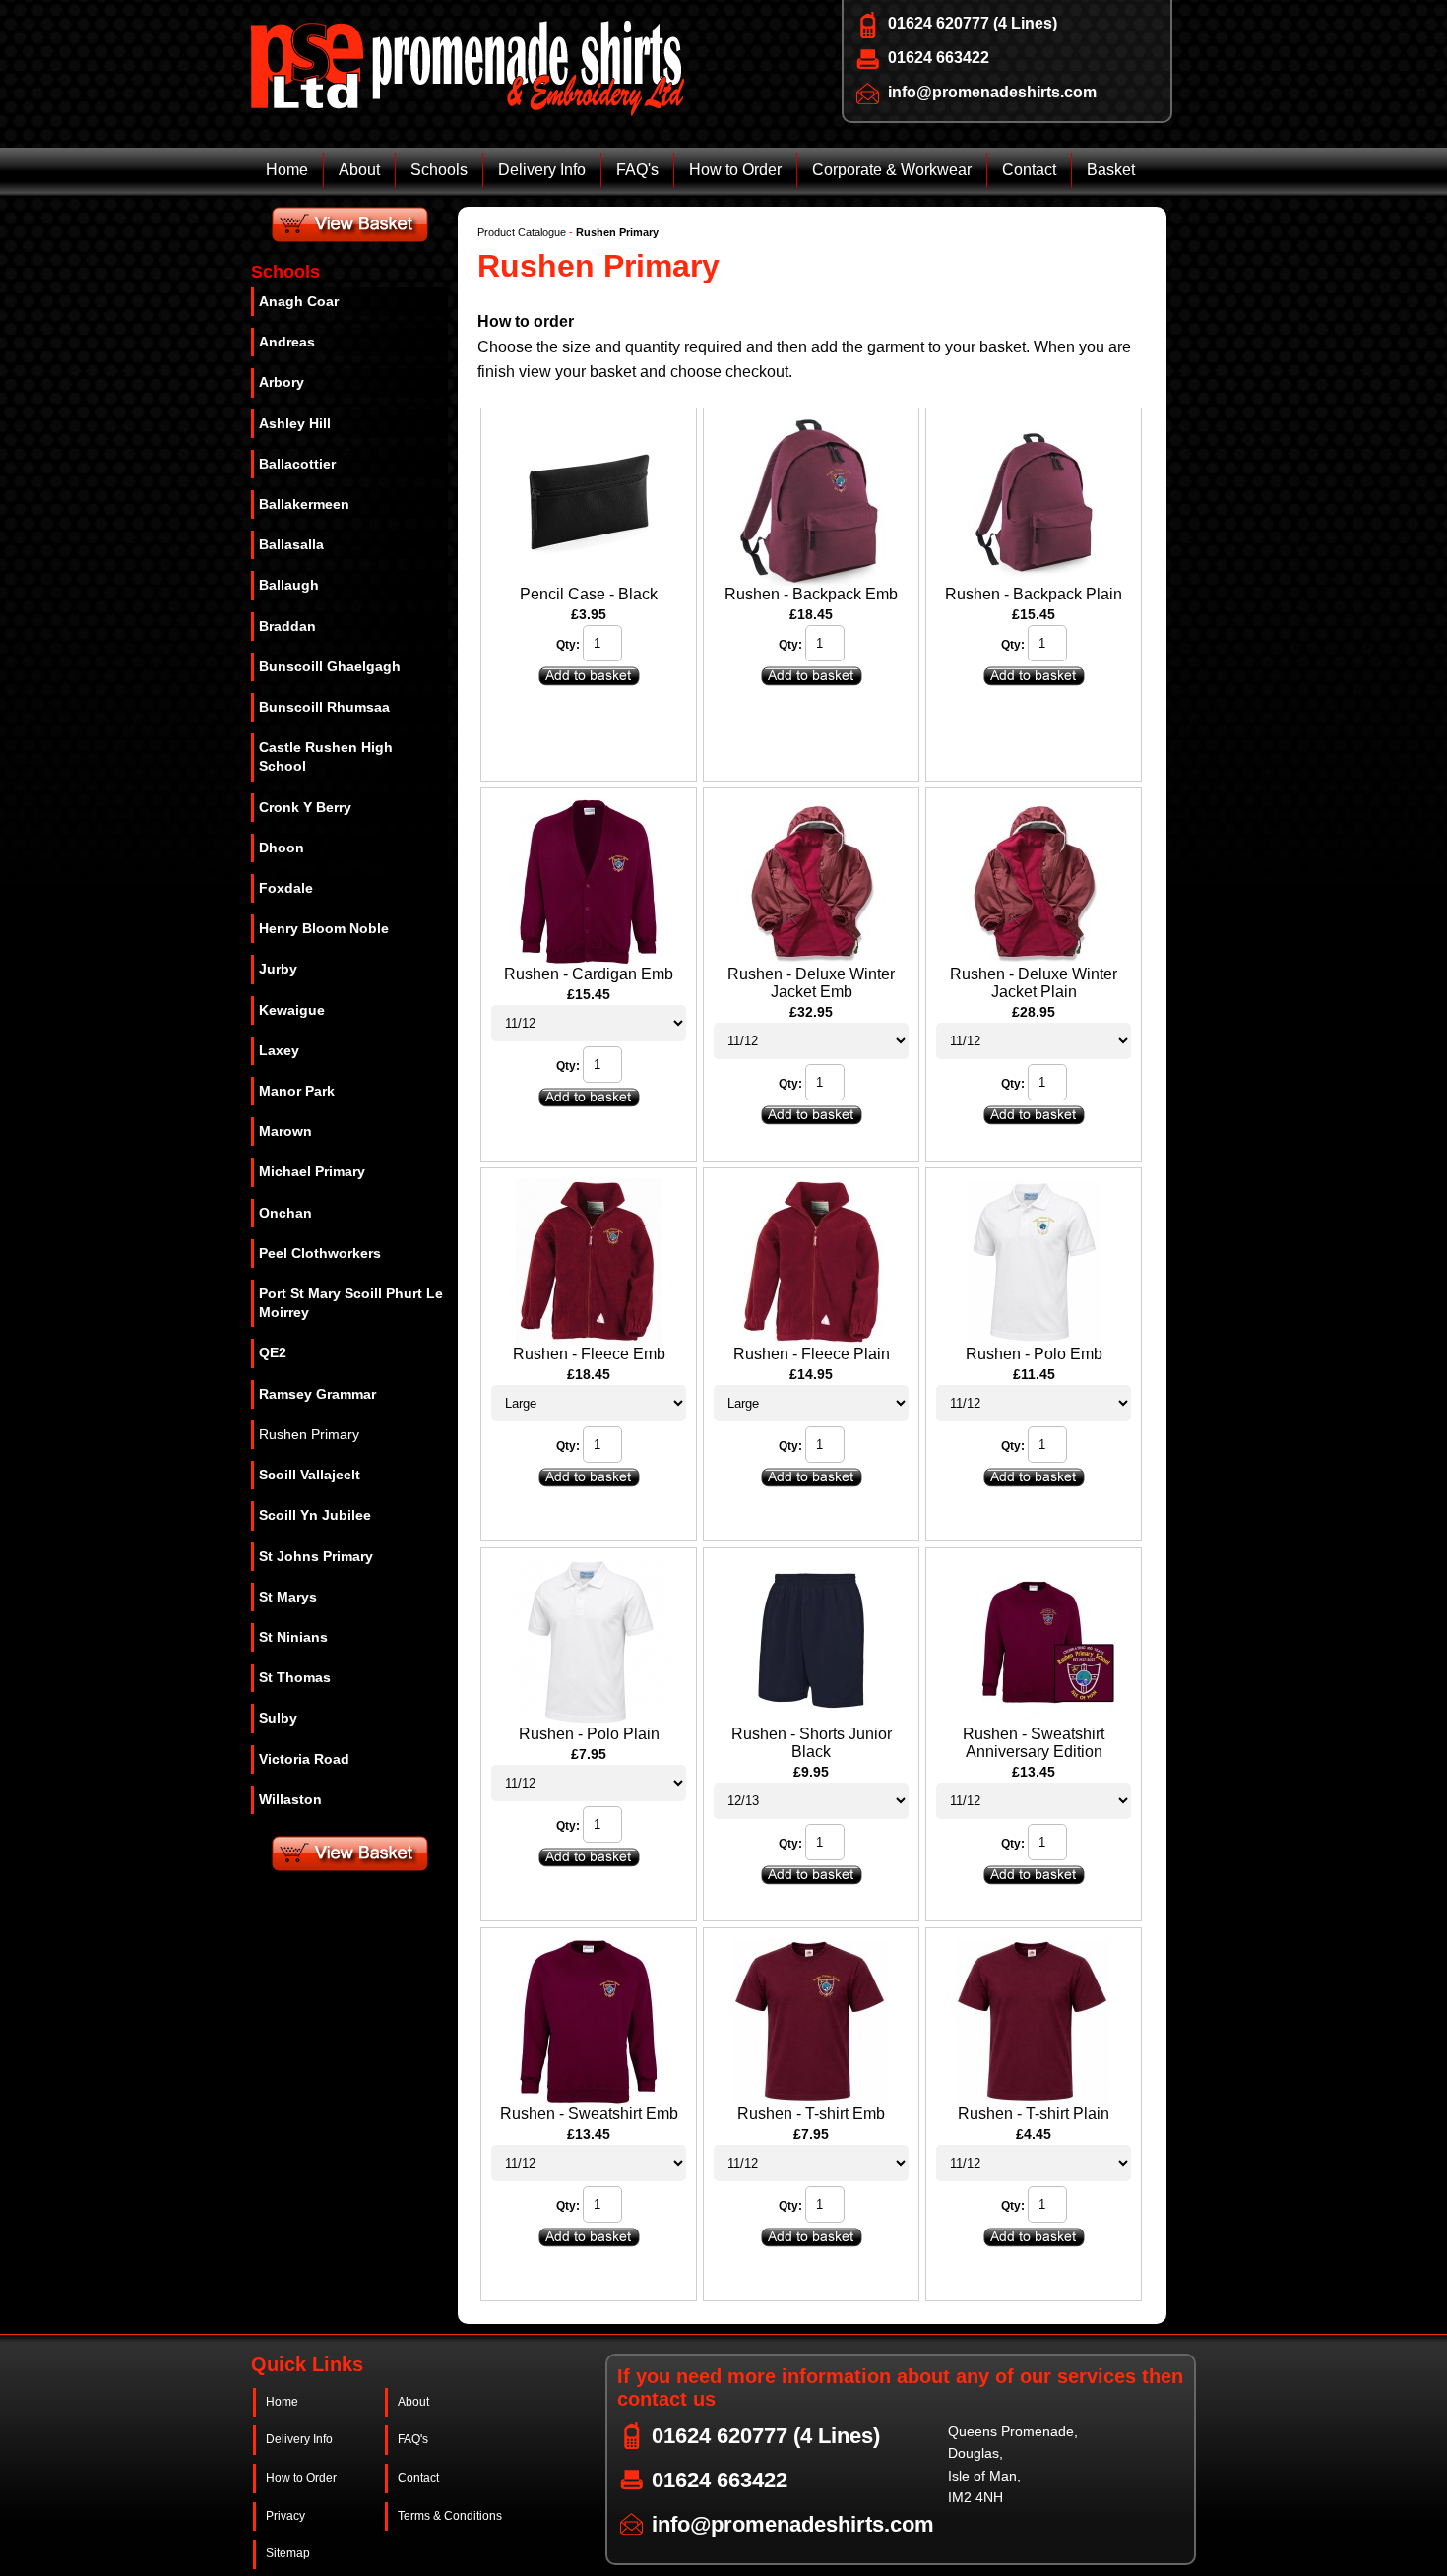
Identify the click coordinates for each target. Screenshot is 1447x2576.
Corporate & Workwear (892, 170)
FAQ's (637, 170)
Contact (1029, 170)
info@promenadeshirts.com (992, 92)
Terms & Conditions (450, 2516)
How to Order (735, 170)
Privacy (285, 2516)
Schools (439, 170)
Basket (1111, 170)
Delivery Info (542, 170)
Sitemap (288, 2553)
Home (287, 170)
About (359, 170)
